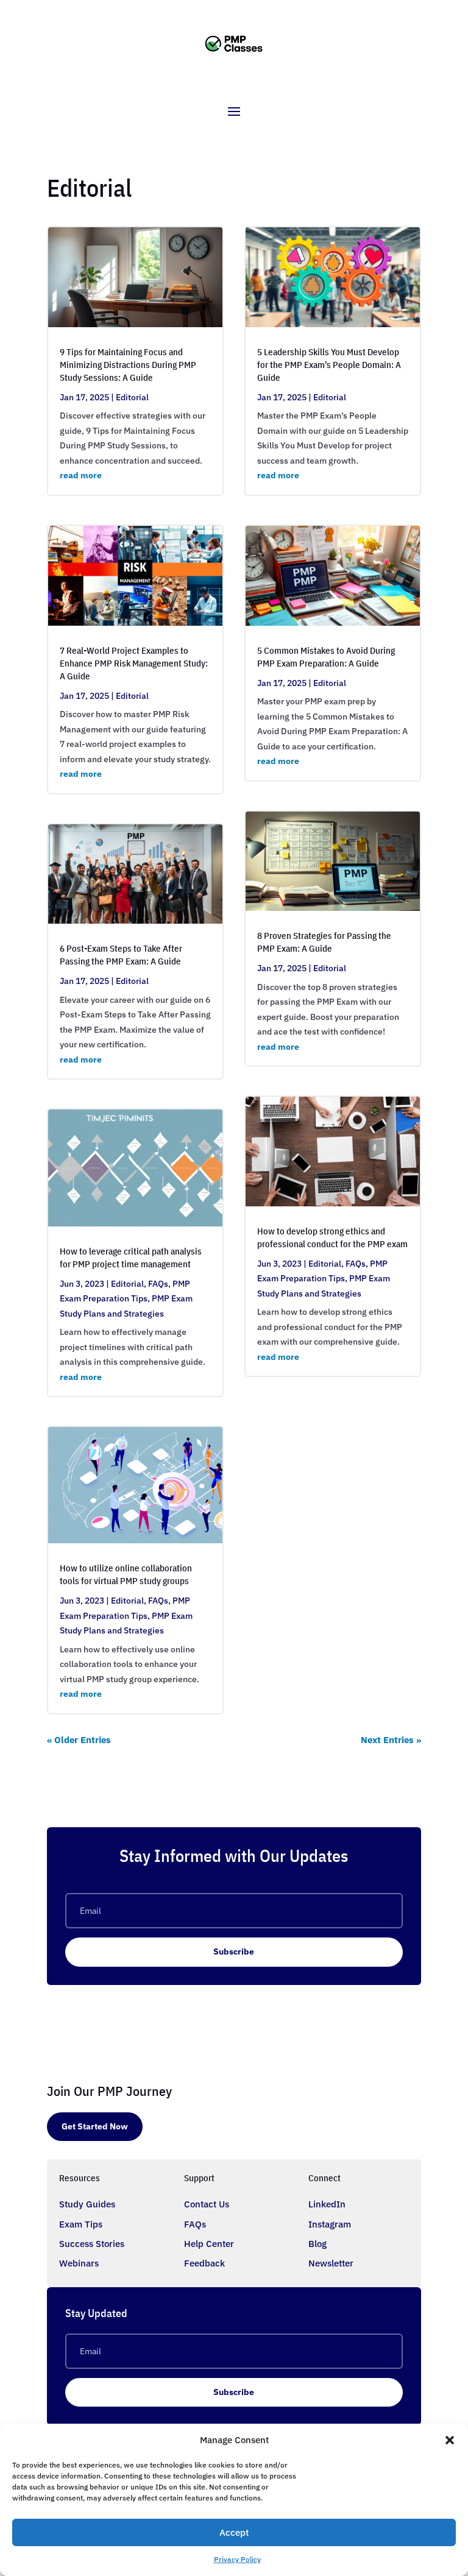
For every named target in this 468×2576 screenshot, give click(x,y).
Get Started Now (95, 2126)
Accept (234, 2532)
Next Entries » (391, 1740)
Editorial (132, 397)
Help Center (209, 2244)
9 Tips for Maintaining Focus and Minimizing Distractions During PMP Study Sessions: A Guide (128, 365)
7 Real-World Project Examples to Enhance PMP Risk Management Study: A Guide (134, 663)
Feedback (204, 2263)
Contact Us (207, 2204)
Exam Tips (81, 2224)
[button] (450, 2440)
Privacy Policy (237, 2559)
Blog (317, 2244)
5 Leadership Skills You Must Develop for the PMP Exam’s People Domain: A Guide (329, 365)
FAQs (158, 1284)
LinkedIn (327, 2204)
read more (81, 475)
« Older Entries (79, 1740)
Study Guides (87, 2204)
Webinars (79, 2263)
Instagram (330, 2224)
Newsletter (331, 2263)
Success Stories (92, 2244)
